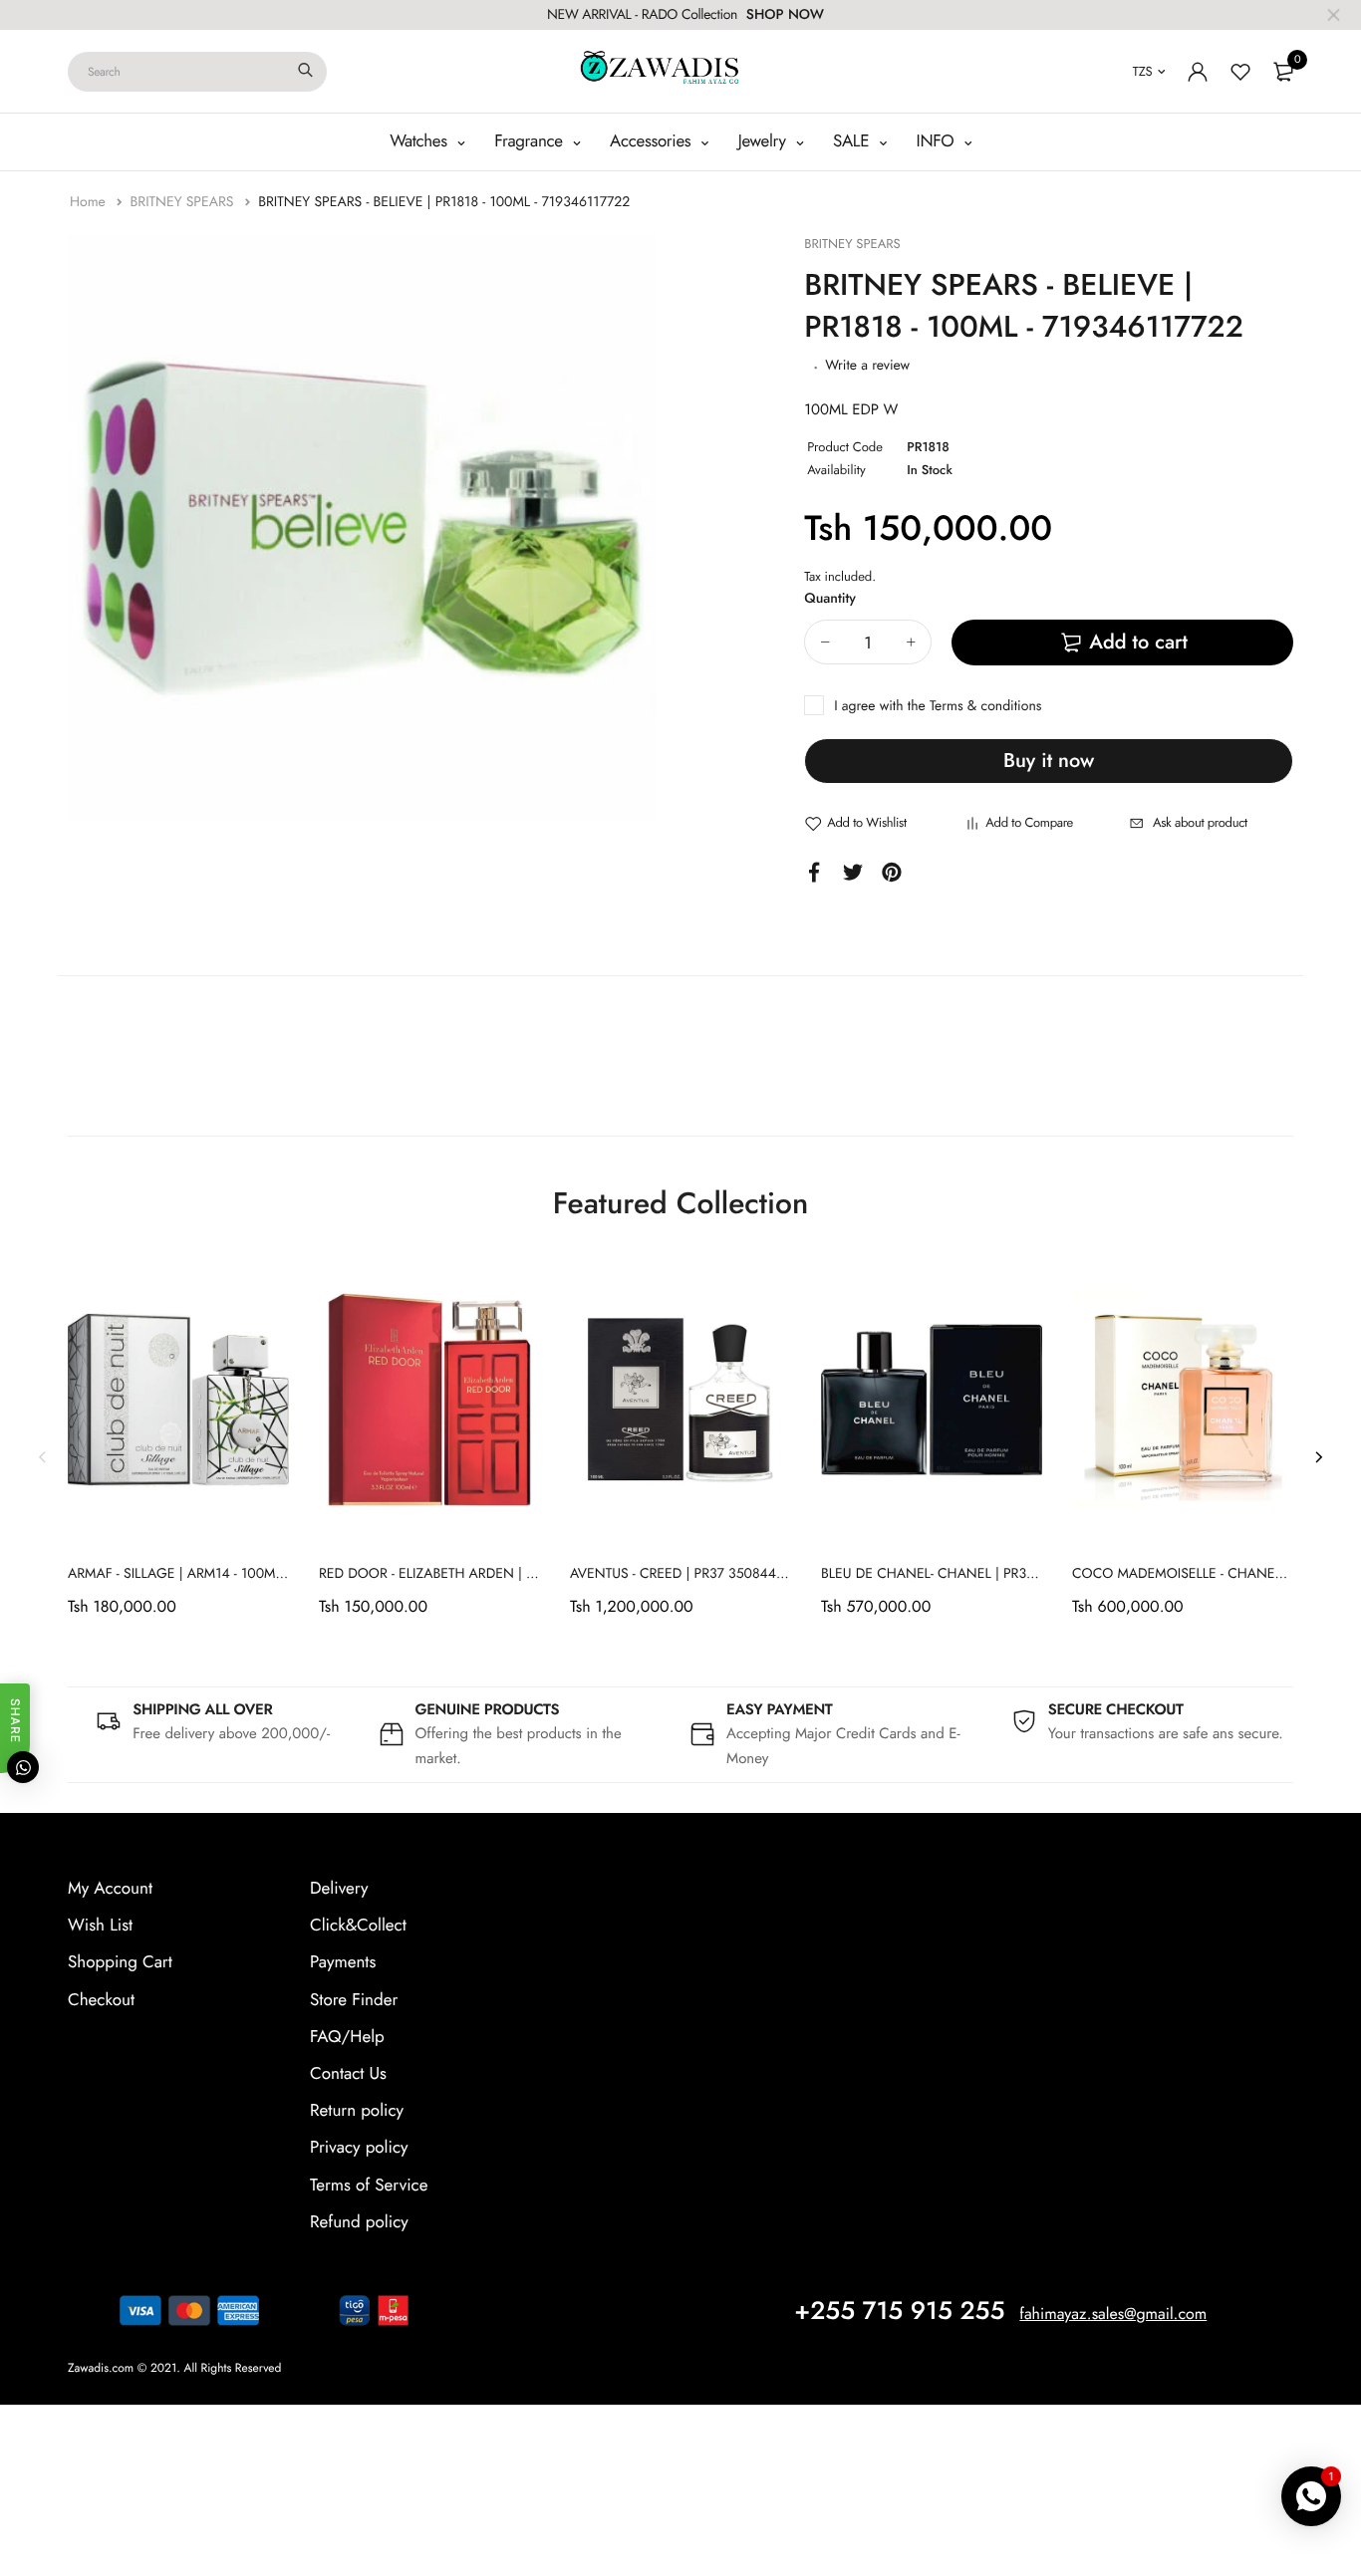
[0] (1283, 72)
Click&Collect (358, 1926)
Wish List (100, 1926)
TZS (1143, 71)
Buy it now (1049, 761)
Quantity (830, 599)
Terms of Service (369, 2186)
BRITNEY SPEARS (183, 202)
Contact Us (348, 2074)
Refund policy (359, 2222)
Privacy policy (359, 2148)
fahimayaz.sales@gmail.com (1113, 2315)
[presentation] (43, 1456)
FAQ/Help (347, 2037)
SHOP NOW (785, 15)
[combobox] (197, 72)
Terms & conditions (985, 706)
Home (90, 202)
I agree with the (938, 706)
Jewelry (765, 141)
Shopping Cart (120, 1962)
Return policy (357, 2111)
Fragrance (531, 141)
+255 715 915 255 (899, 2311)
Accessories (653, 141)
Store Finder (354, 2000)
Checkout (101, 2000)
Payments (343, 1962)
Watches (420, 141)
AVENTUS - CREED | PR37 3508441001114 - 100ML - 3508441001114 (779, 1574)
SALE (853, 141)
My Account (110, 1889)
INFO (938, 141)
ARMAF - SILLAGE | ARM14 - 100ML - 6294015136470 (231, 1574)
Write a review (867, 366)
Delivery (339, 1889)
